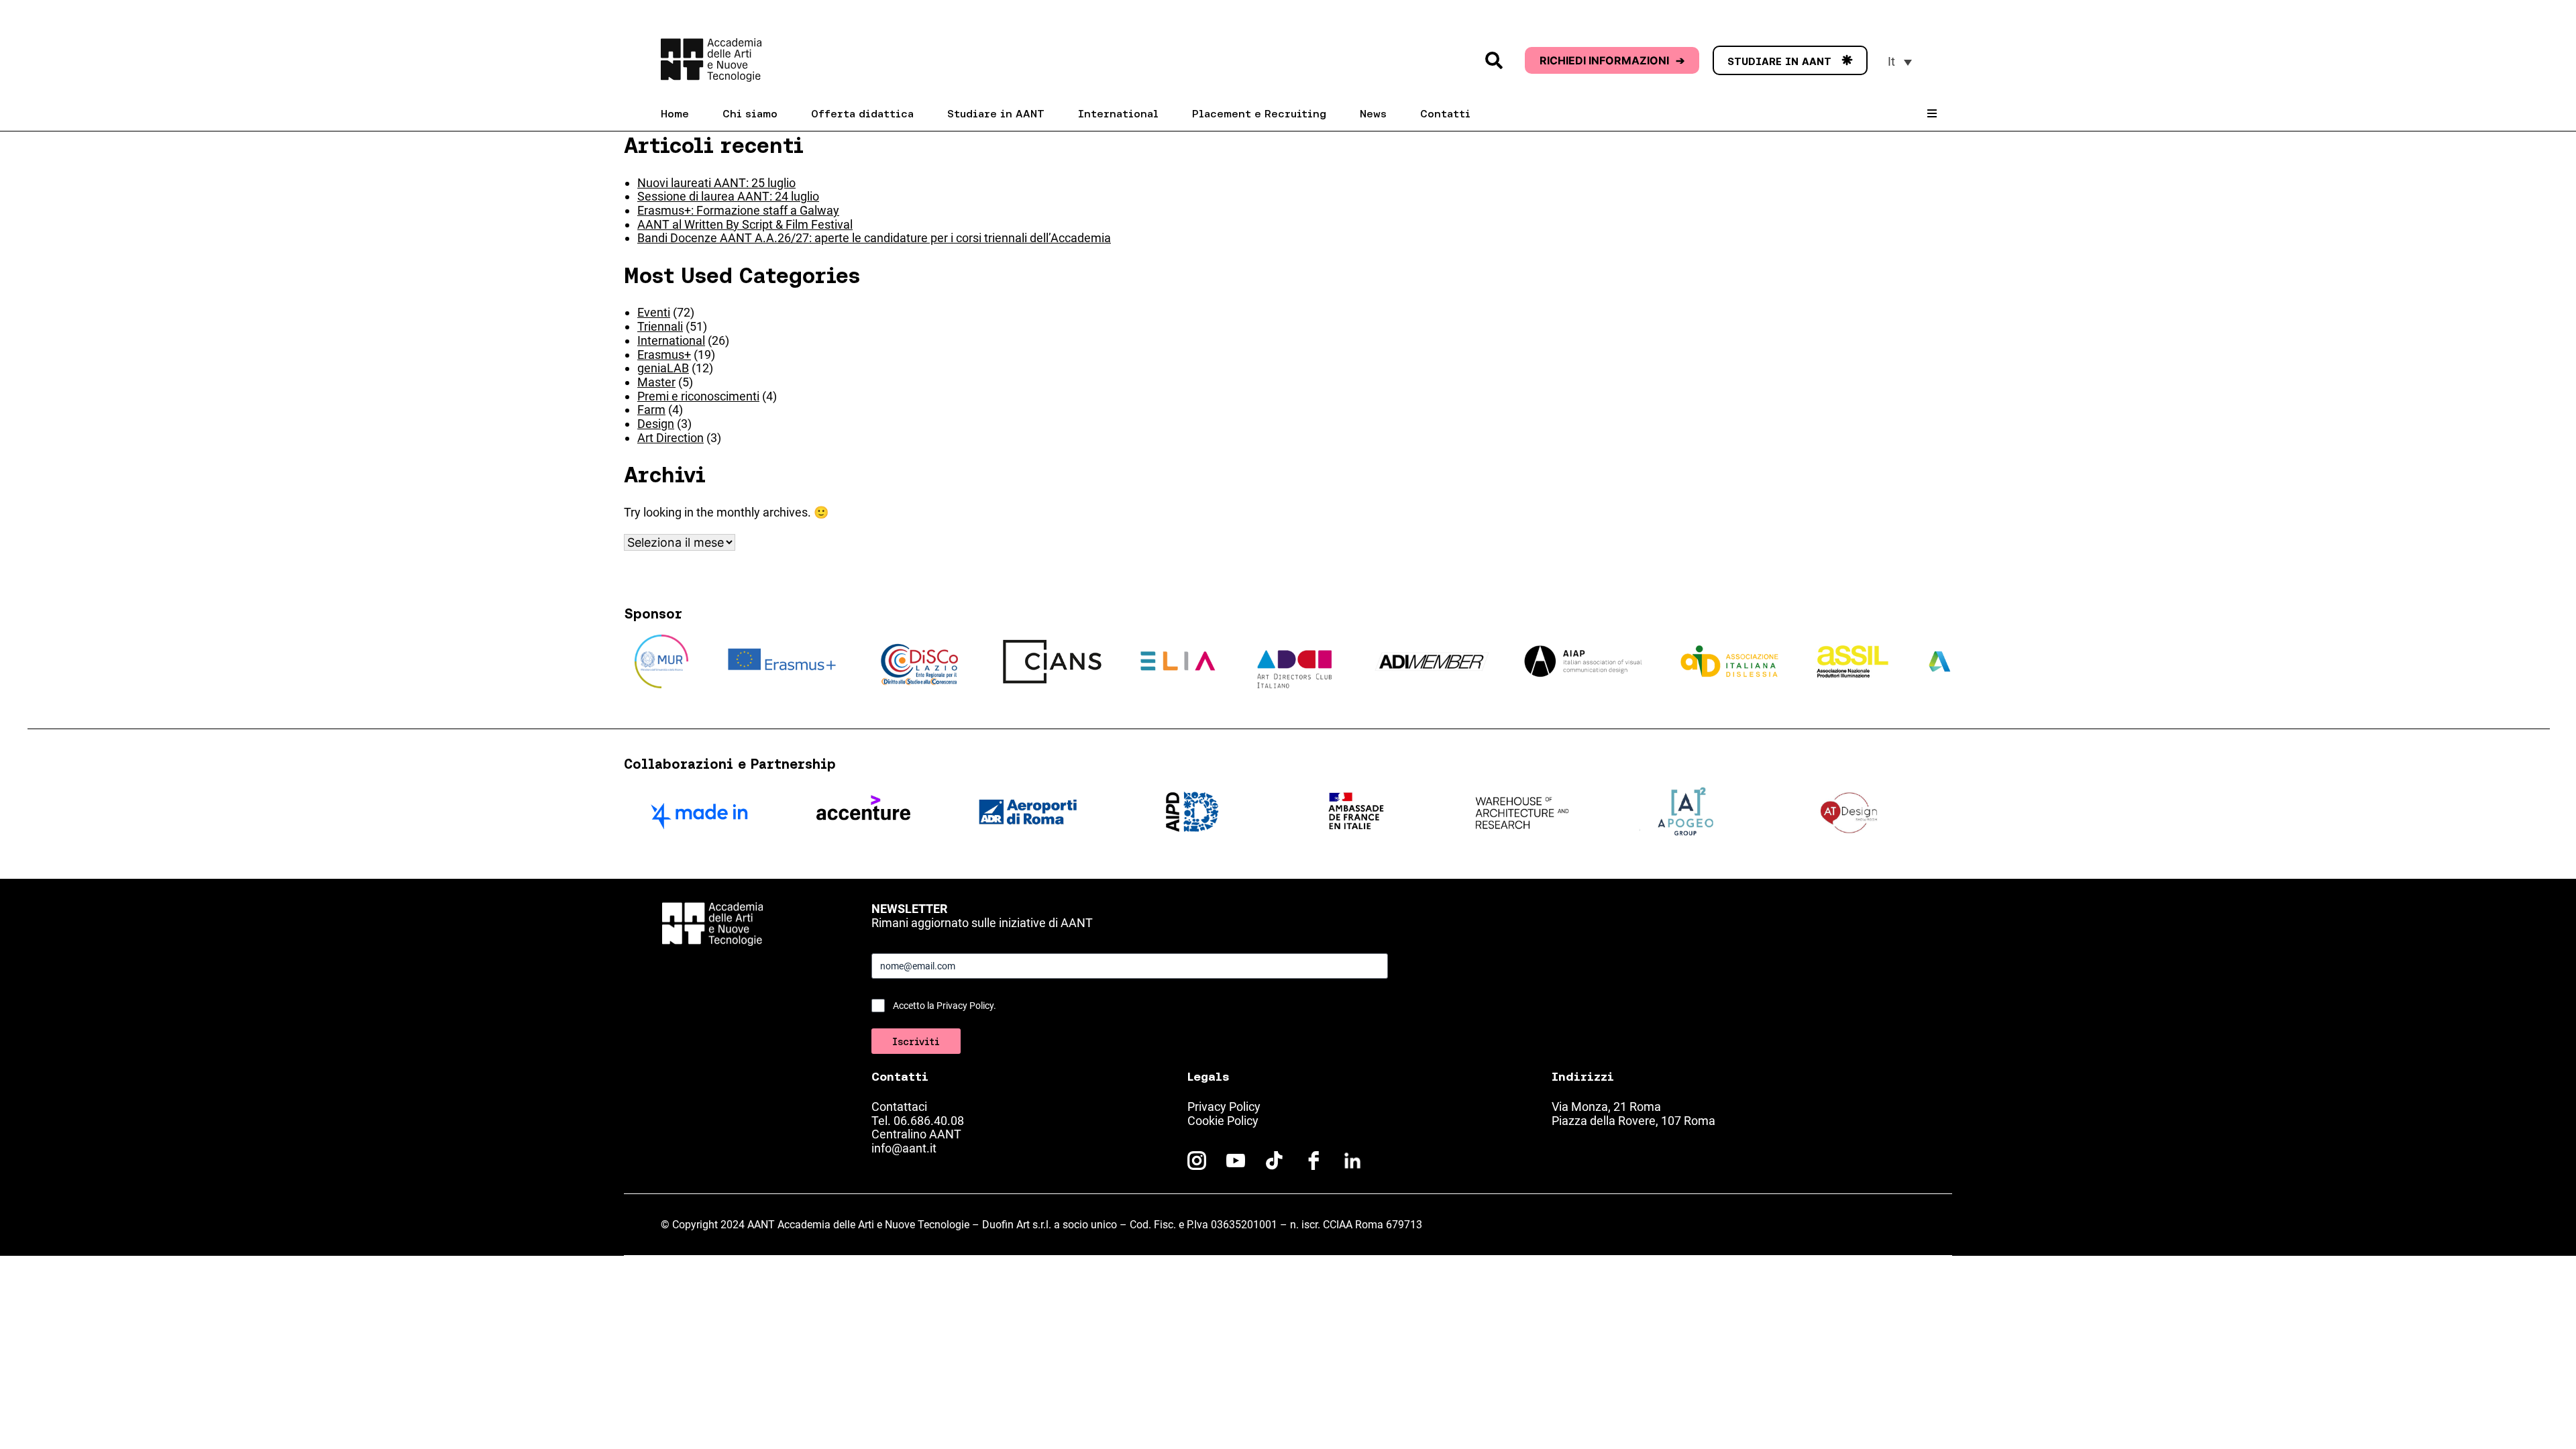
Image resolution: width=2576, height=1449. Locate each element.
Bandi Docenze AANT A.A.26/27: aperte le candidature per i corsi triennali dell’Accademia (874, 238)
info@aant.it (904, 1148)
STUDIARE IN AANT (1790, 61)
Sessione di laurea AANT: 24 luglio (728, 196)
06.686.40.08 (929, 1121)
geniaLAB (663, 368)
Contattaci (899, 1107)
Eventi (654, 312)
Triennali (660, 326)
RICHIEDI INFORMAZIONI (1612, 60)
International (671, 340)
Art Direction (670, 438)
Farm (651, 410)
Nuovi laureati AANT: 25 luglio (716, 183)
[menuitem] (1900, 61)
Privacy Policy (1224, 1107)
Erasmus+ (664, 355)
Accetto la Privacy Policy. (945, 1006)
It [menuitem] (1891, 61)
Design (656, 424)
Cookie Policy (1223, 1121)
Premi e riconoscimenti (698, 396)
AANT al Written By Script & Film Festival (745, 224)
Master (656, 382)
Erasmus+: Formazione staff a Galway (738, 210)
